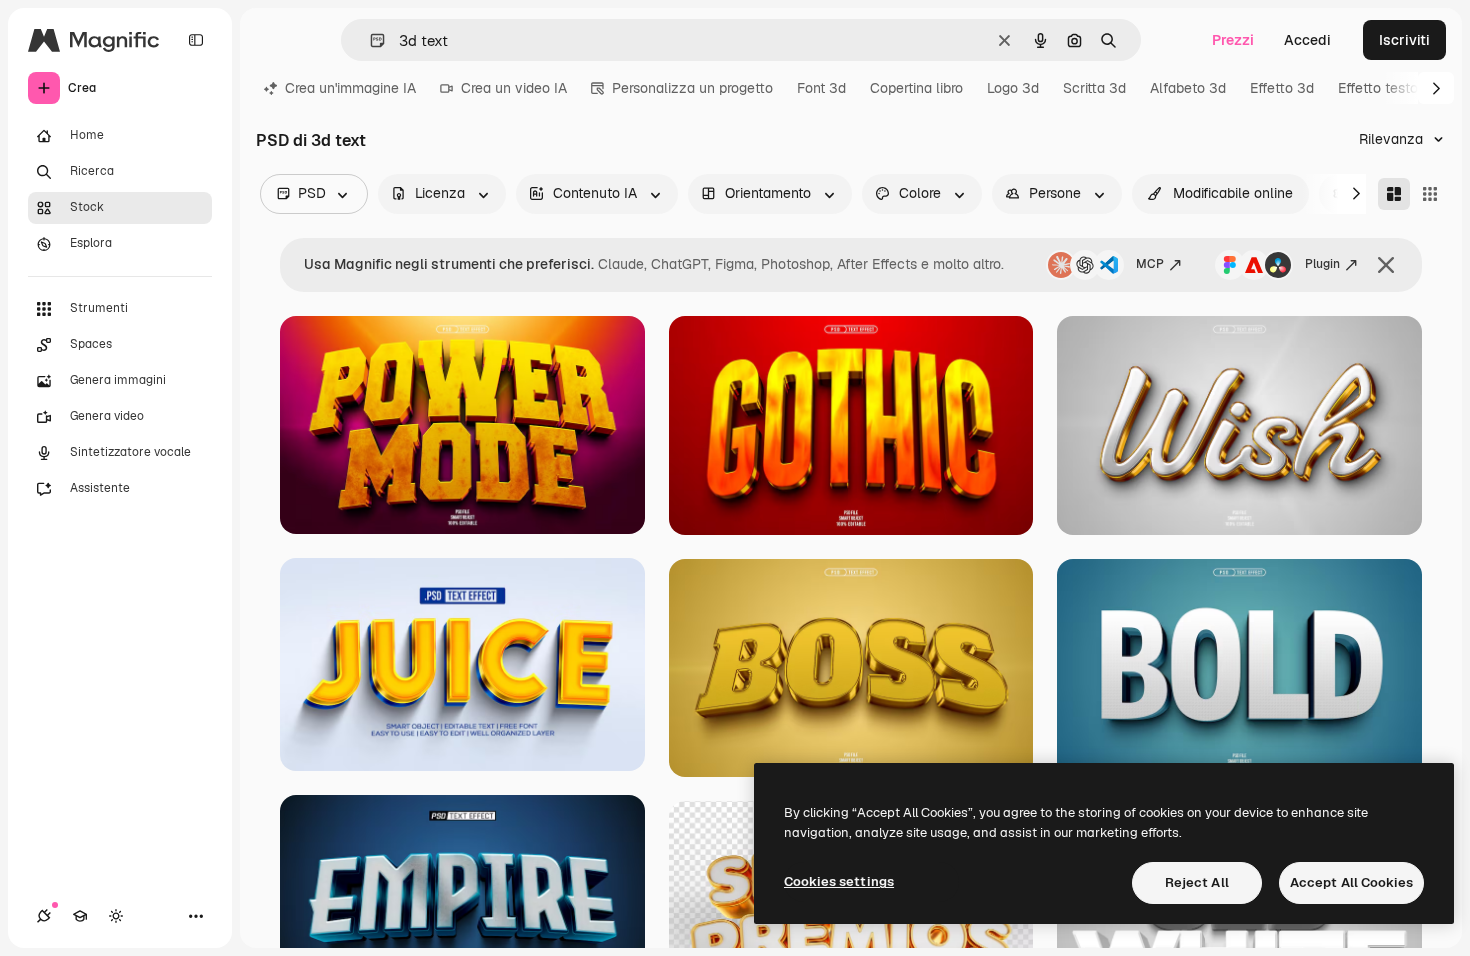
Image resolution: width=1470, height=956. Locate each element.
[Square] (1430, 194)
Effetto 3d (1282, 88)
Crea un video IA (514, 88)
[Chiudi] (1386, 265)
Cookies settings (839, 881)
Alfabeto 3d (1188, 88)
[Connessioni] (44, 916)
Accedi (1307, 40)
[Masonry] (1394, 194)
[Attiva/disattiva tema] (116, 916)
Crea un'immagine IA (350, 88)
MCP (1150, 264)
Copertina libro (916, 88)
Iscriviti (1404, 40)
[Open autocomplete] (369, 40)
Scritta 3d (1094, 88)
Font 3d (821, 88)
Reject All (1197, 882)
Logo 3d (1013, 88)
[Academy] (80, 916)
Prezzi (1233, 40)
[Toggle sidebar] (196, 40)
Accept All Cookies (1351, 882)
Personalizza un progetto (692, 88)
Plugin (1322, 264)
